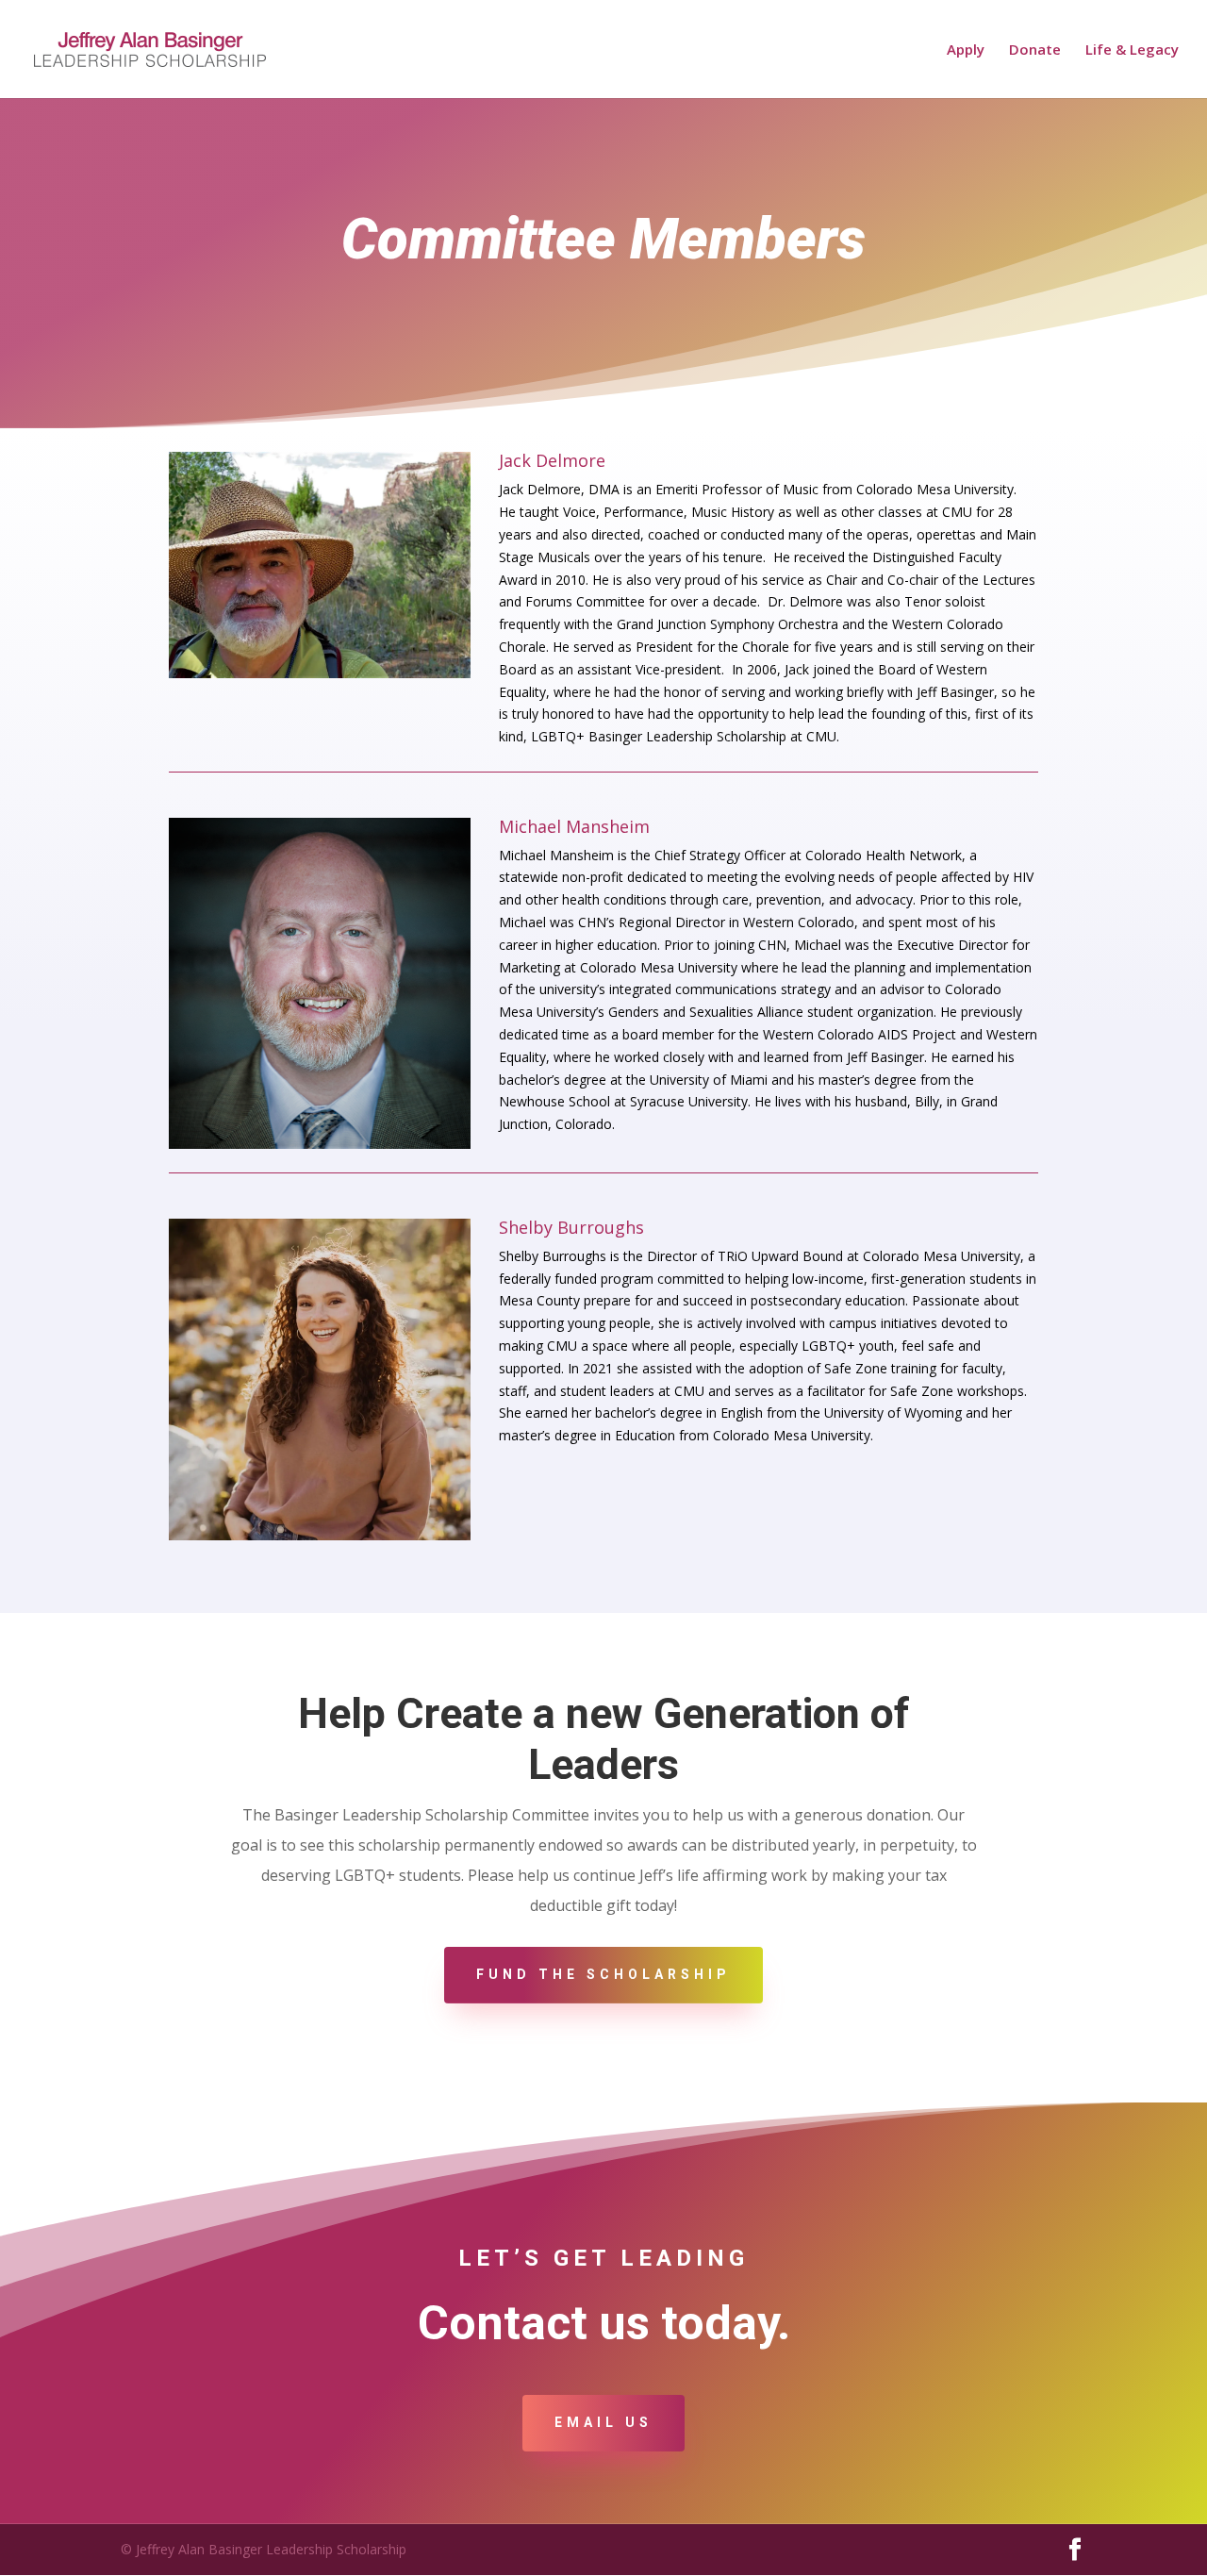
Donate (1035, 50)
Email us (603, 2422)
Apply (966, 50)
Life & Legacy (1132, 50)
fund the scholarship (603, 1974)
